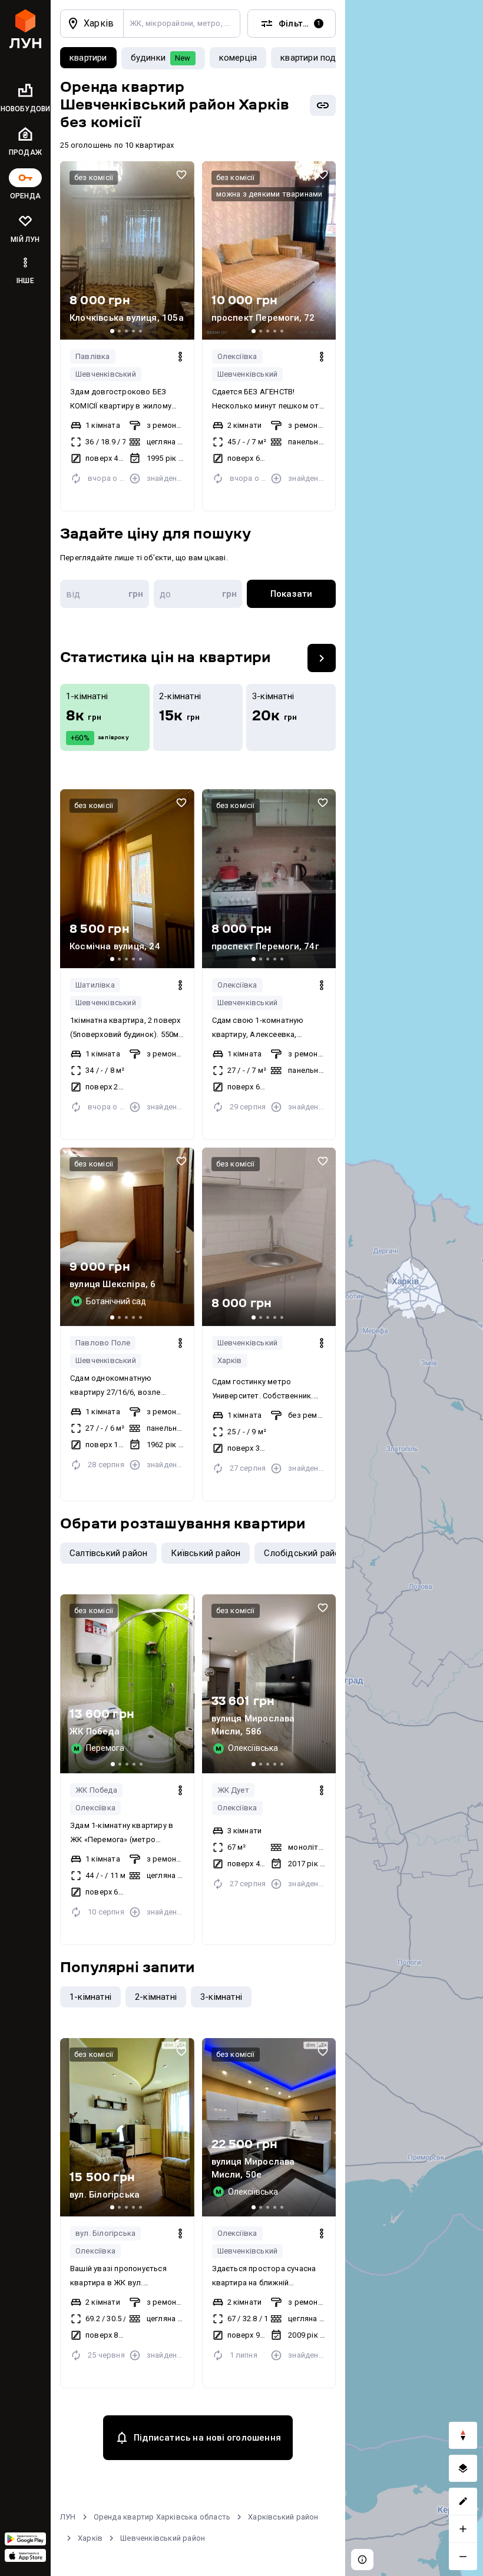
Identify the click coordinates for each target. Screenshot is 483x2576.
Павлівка (93, 356)
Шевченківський (106, 374)
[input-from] (105, 594)
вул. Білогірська (105, 2233)
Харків (230, 1360)
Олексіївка (237, 356)
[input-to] (198, 594)
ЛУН (68, 2517)
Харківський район (283, 2517)
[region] (414, 1288)
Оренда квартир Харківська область (162, 2517)
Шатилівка (95, 985)
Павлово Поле (103, 1343)
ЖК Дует (233, 1790)
